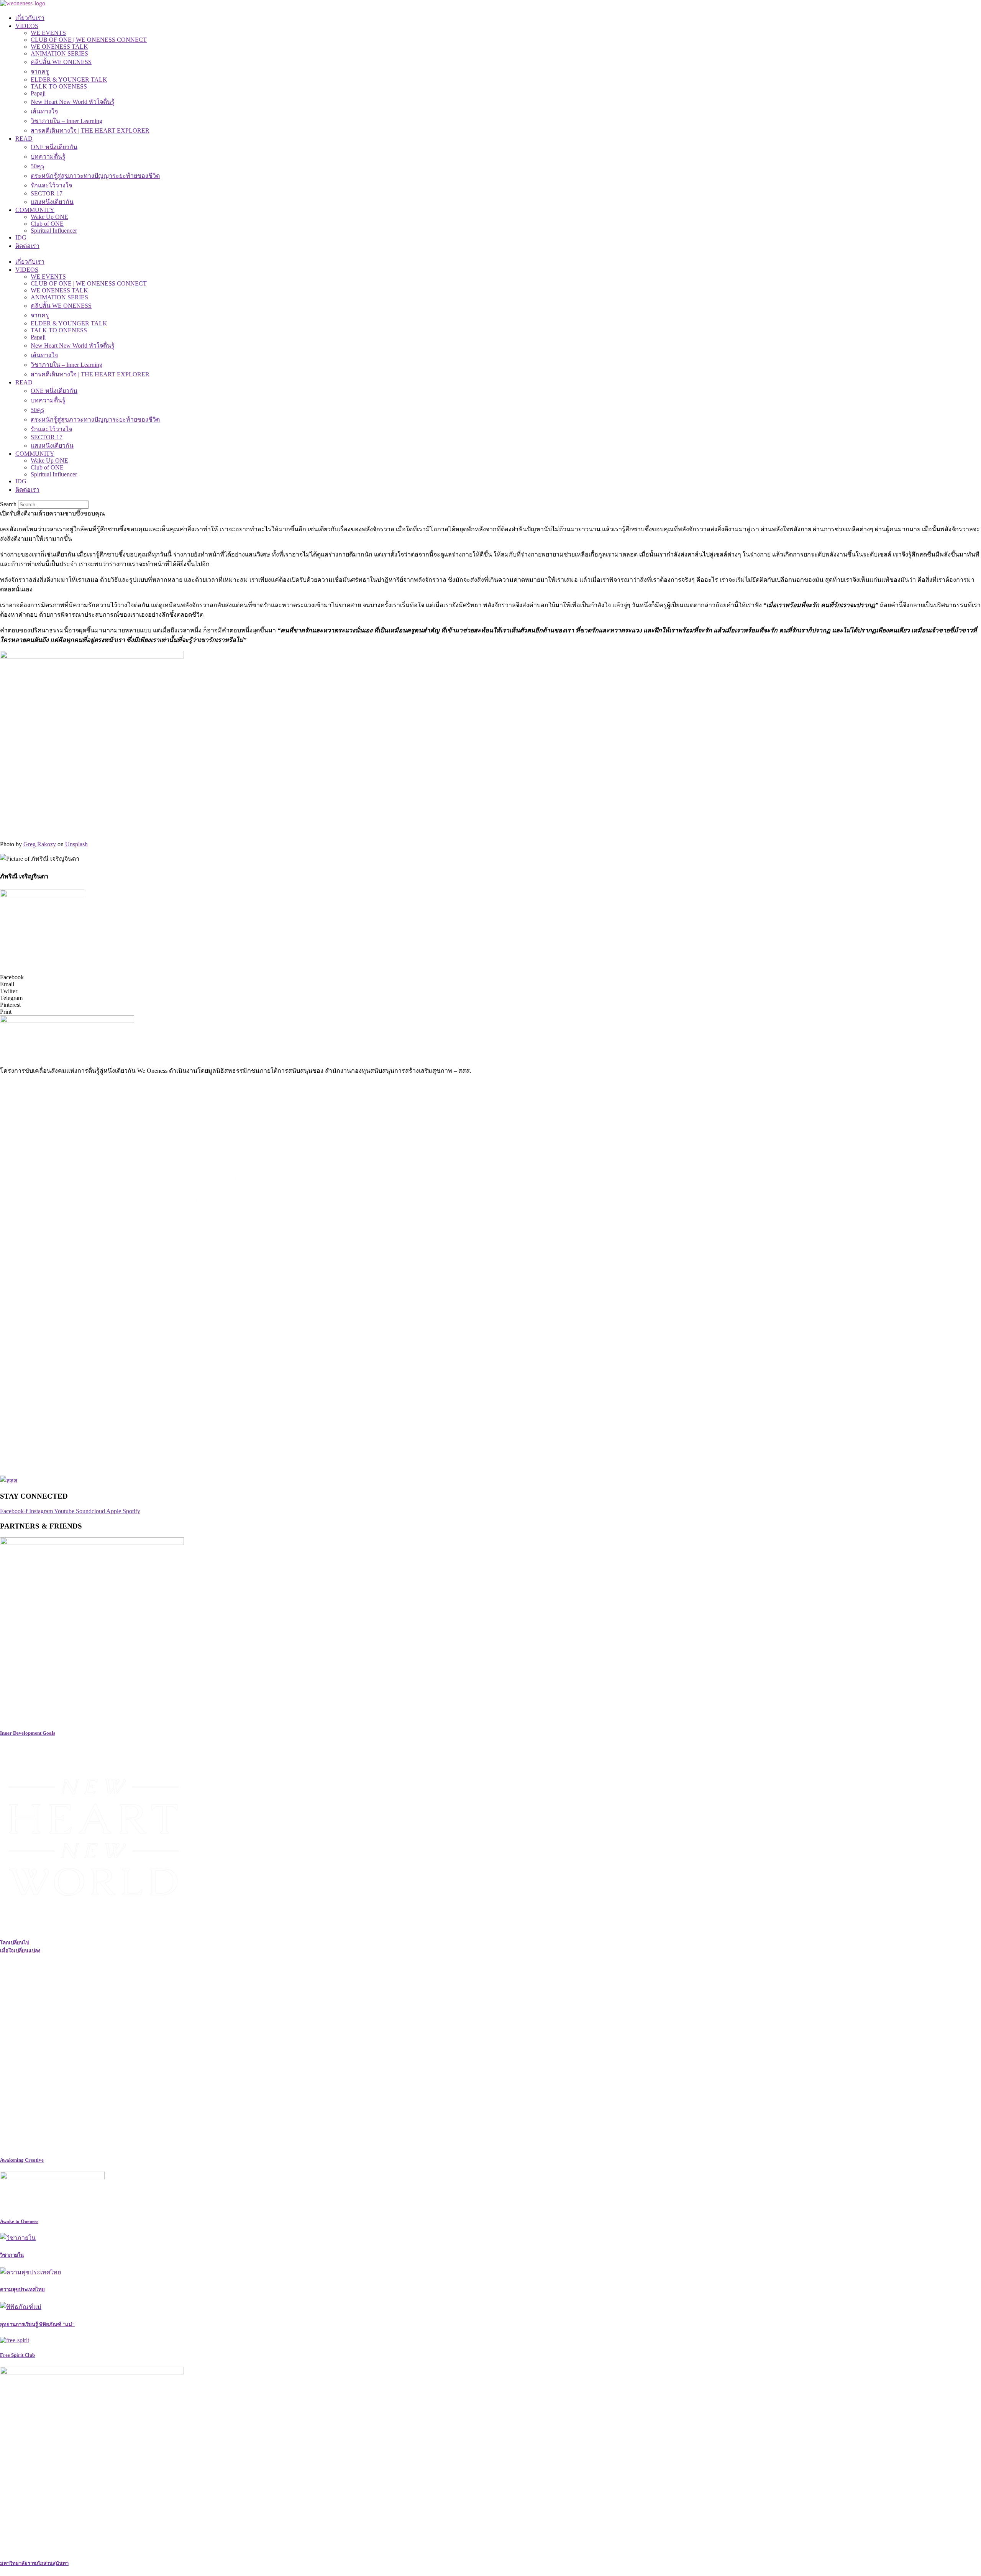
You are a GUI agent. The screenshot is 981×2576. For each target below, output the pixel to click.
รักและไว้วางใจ (51, 185)
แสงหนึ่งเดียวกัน (52, 202)
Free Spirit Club (17, 2355)
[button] (490, 977)
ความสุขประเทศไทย (22, 2290)
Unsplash (76, 844)
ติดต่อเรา (27, 246)
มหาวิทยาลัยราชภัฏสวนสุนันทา (34, 2563)
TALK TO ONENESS (59, 86)
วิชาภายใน (12, 2255)
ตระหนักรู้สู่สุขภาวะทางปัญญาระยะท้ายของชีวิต (95, 176)
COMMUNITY (35, 210)
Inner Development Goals (28, 1733)
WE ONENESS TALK (59, 47)
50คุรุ (38, 166)
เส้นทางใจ (44, 111)
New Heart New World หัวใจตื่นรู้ (73, 102)
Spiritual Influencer (54, 231)
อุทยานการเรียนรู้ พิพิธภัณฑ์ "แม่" (37, 2324)
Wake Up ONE (49, 217)
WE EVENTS (48, 33)
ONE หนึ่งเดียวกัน (54, 147)
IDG (21, 237)
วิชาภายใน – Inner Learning (66, 121)
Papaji (38, 93)
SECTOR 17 (47, 193)
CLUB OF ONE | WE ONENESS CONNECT (89, 40)
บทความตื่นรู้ (48, 157)
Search (8, 504)
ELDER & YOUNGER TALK (69, 80)
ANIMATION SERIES (59, 53)
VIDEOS (27, 26)
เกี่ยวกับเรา (30, 18)
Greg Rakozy (40, 844)
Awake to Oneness (19, 2221)
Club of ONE (47, 224)
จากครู (40, 71)
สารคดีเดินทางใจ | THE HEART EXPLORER (90, 131)
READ (24, 139)
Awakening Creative (22, 2160)
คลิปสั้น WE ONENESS (61, 62)
